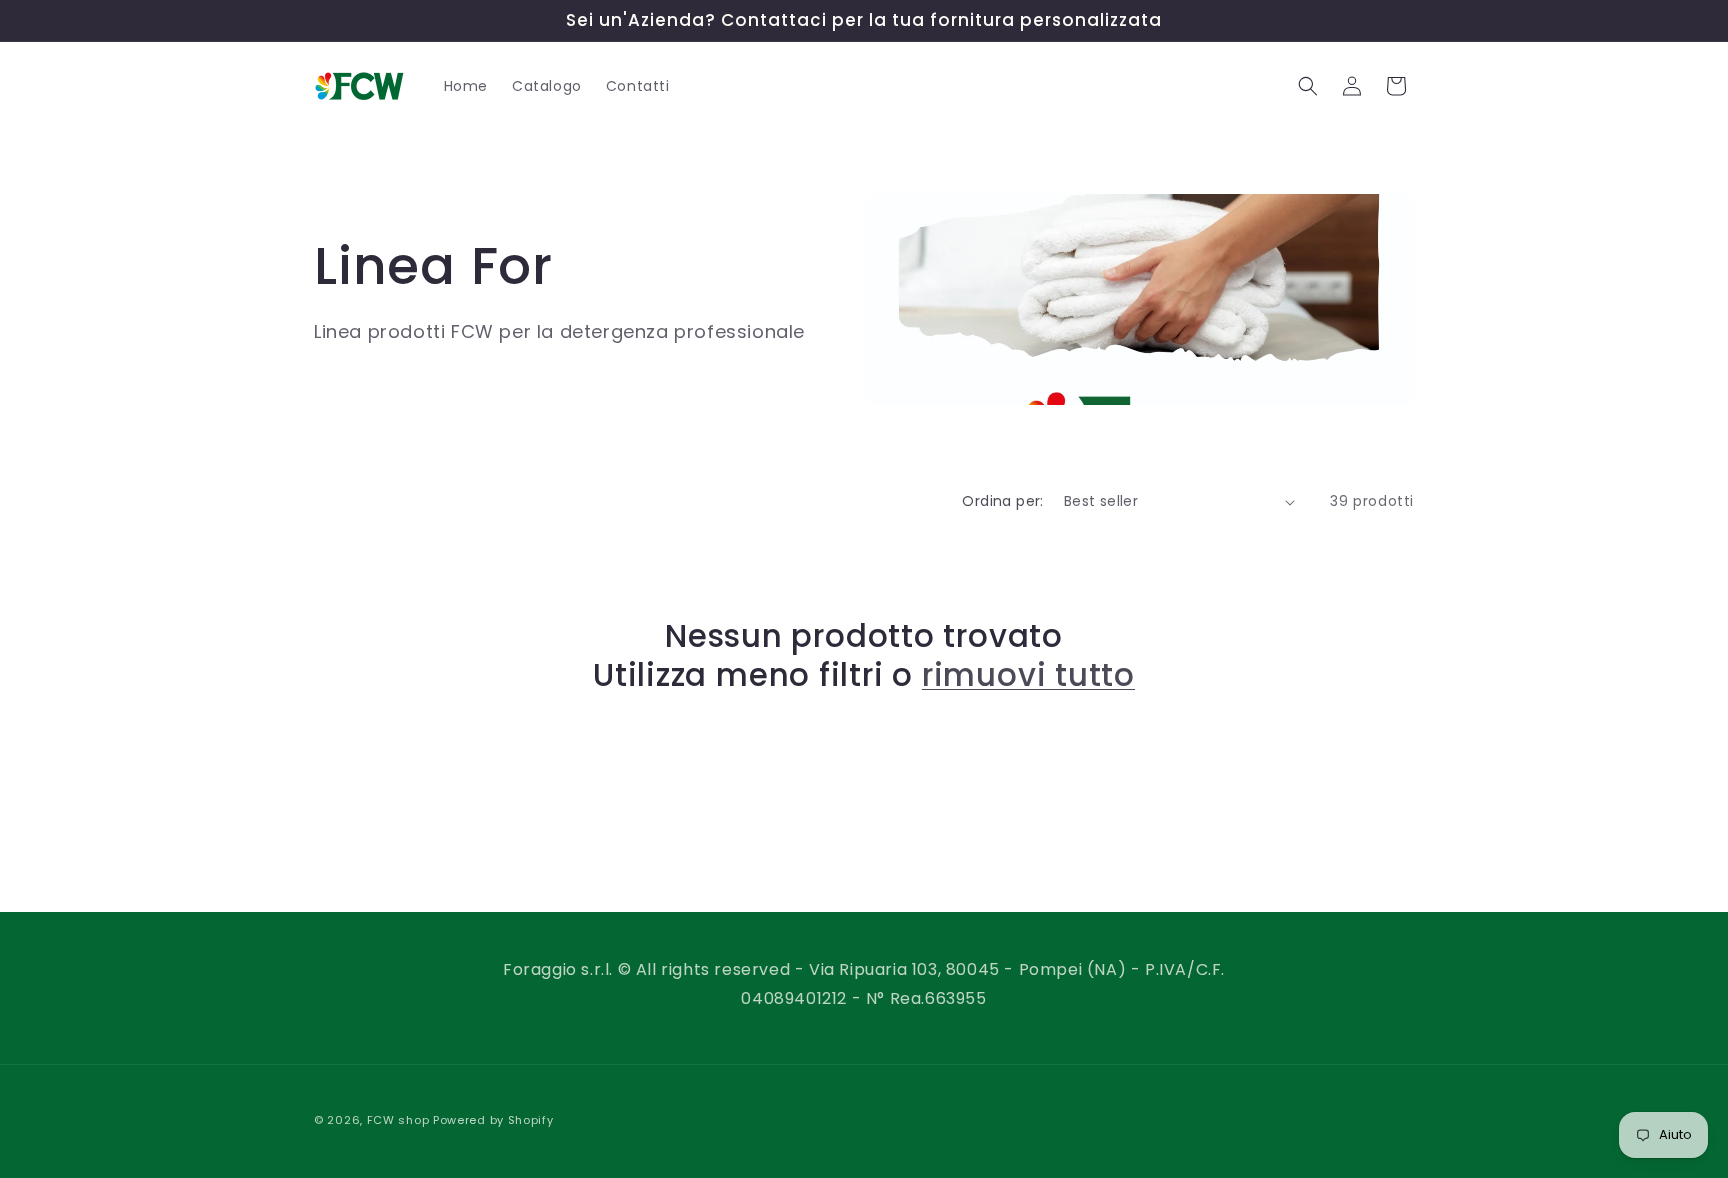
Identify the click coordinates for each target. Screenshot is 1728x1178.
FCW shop (398, 1120)
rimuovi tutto (1028, 675)
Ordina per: (1002, 501)
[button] (1308, 86)
